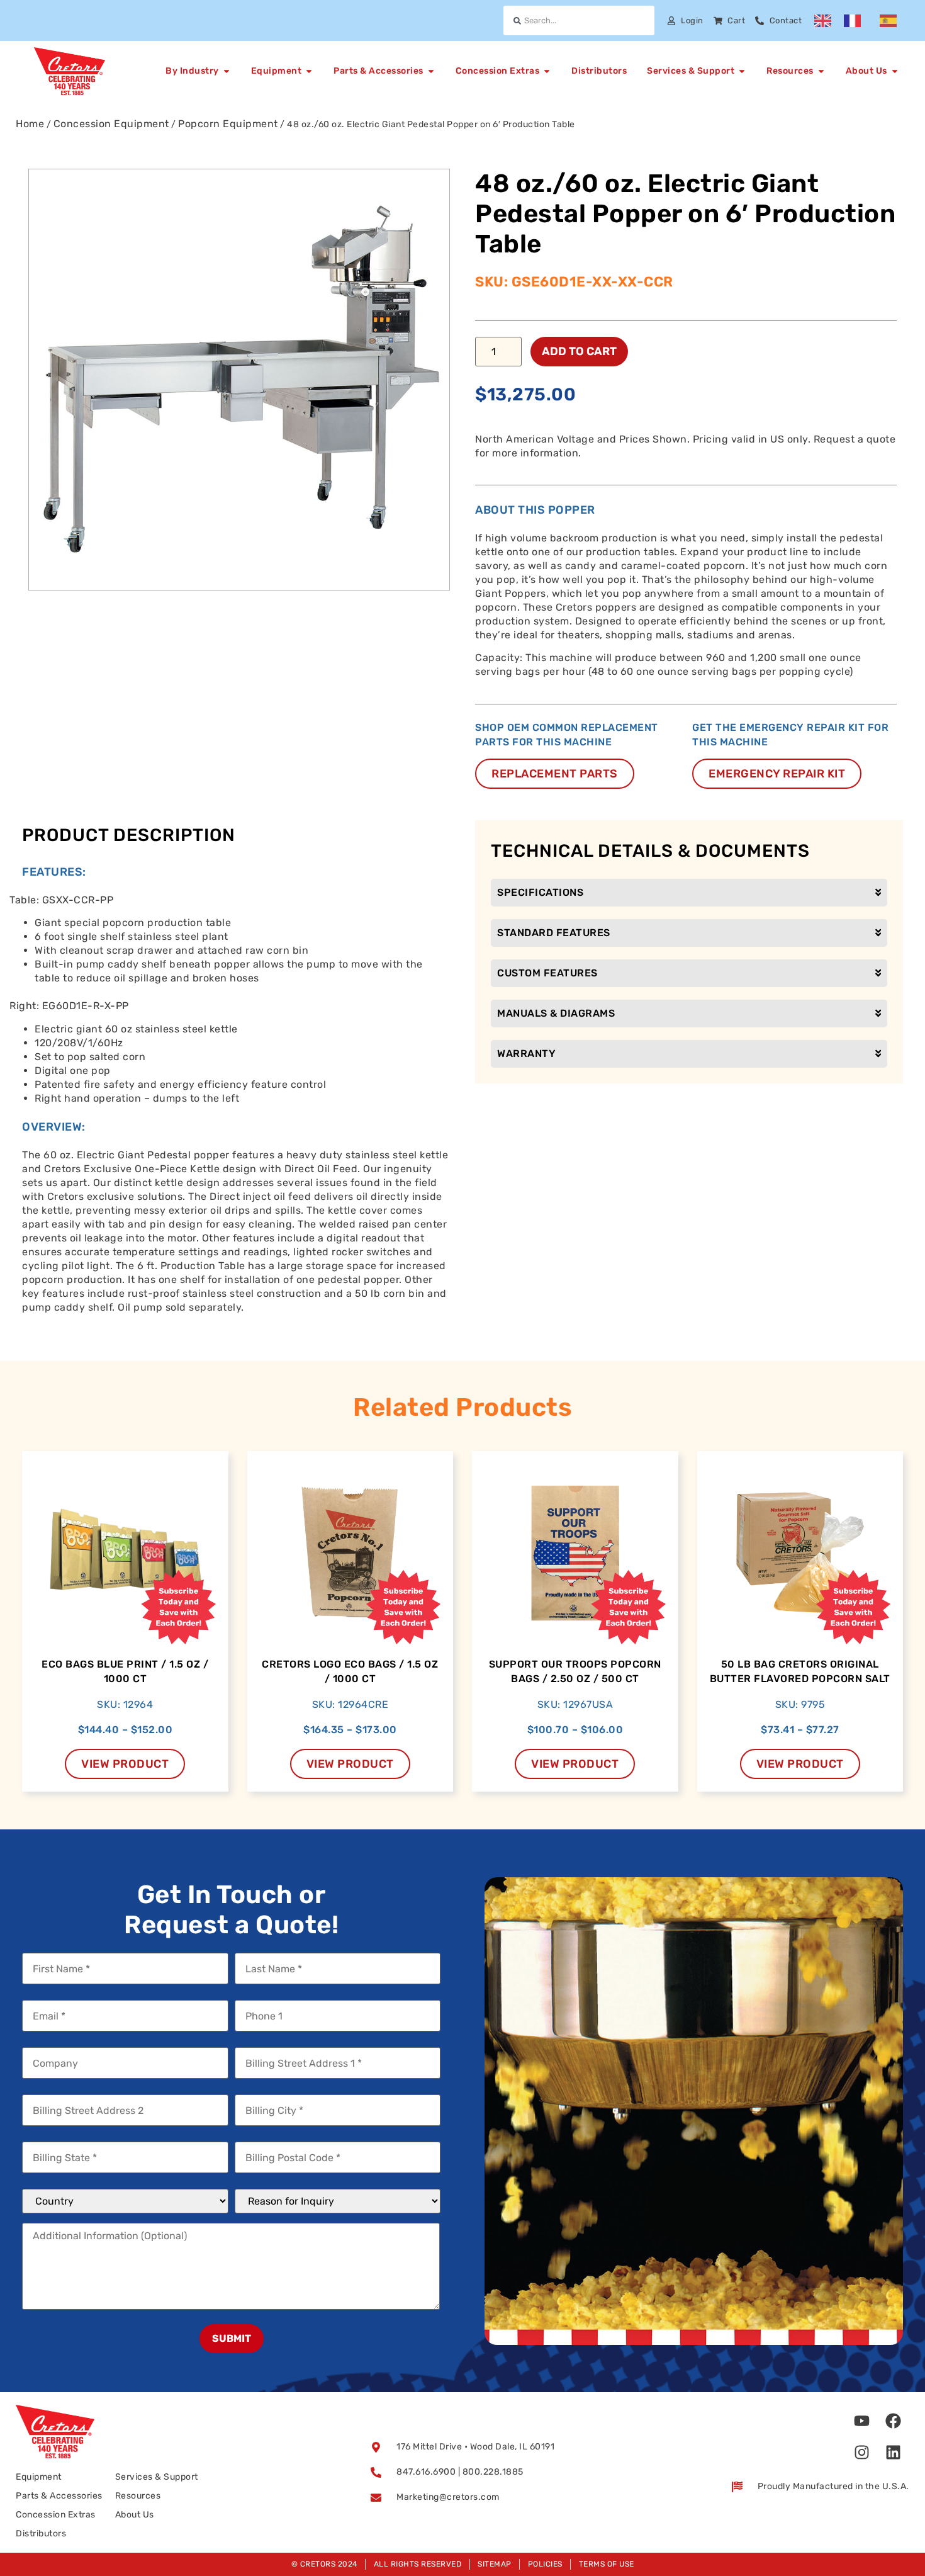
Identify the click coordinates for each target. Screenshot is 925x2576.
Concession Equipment (111, 124)
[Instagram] (862, 2452)
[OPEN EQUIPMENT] (309, 71)
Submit (232, 2338)
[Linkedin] (894, 2452)
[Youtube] (862, 2421)
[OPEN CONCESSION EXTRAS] (547, 71)
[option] (855, 21)
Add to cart (579, 351)
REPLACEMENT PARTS (555, 774)
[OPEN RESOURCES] (821, 71)
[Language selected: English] (862, 21)
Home (30, 124)
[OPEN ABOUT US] (895, 71)
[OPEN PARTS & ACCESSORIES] (431, 71)
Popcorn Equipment (228, 124)
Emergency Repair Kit (777, 774)
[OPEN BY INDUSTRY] (227, 71)
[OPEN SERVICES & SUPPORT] (742, 71)
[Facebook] (894, 2421)
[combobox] (579, 20)
